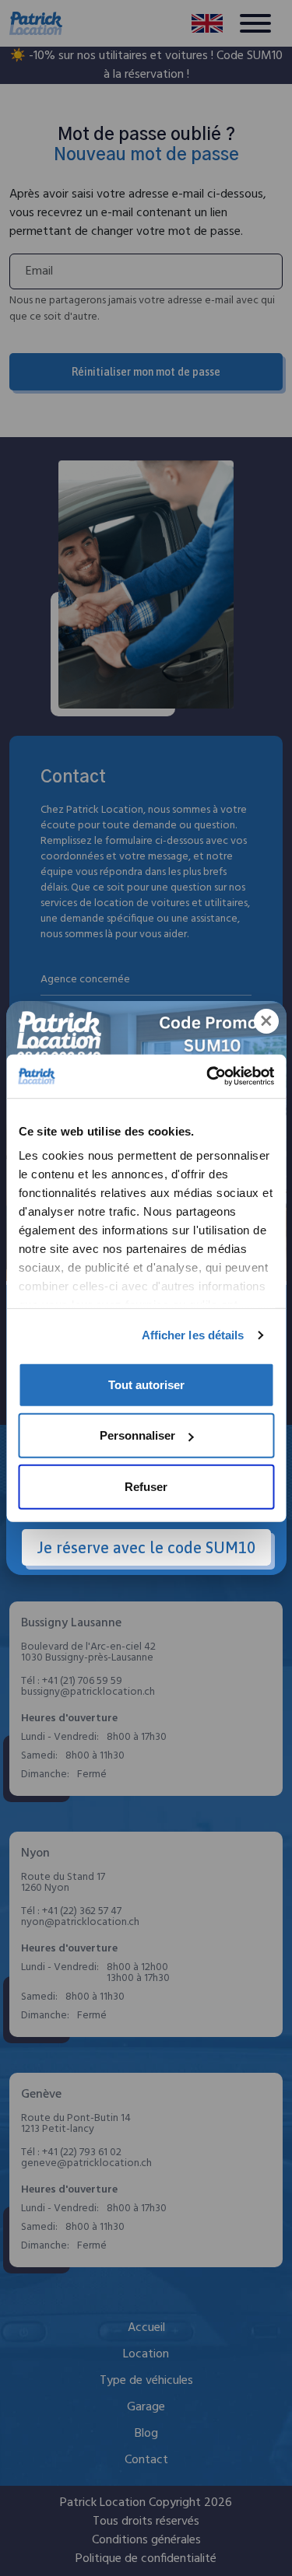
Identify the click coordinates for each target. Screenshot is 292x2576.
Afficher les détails (193, 1335)
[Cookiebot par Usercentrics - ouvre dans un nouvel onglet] (208, 1076)
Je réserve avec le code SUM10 (146, 1547)
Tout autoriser (146, 1384)
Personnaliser (137, 1435)
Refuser (146, 1486)
